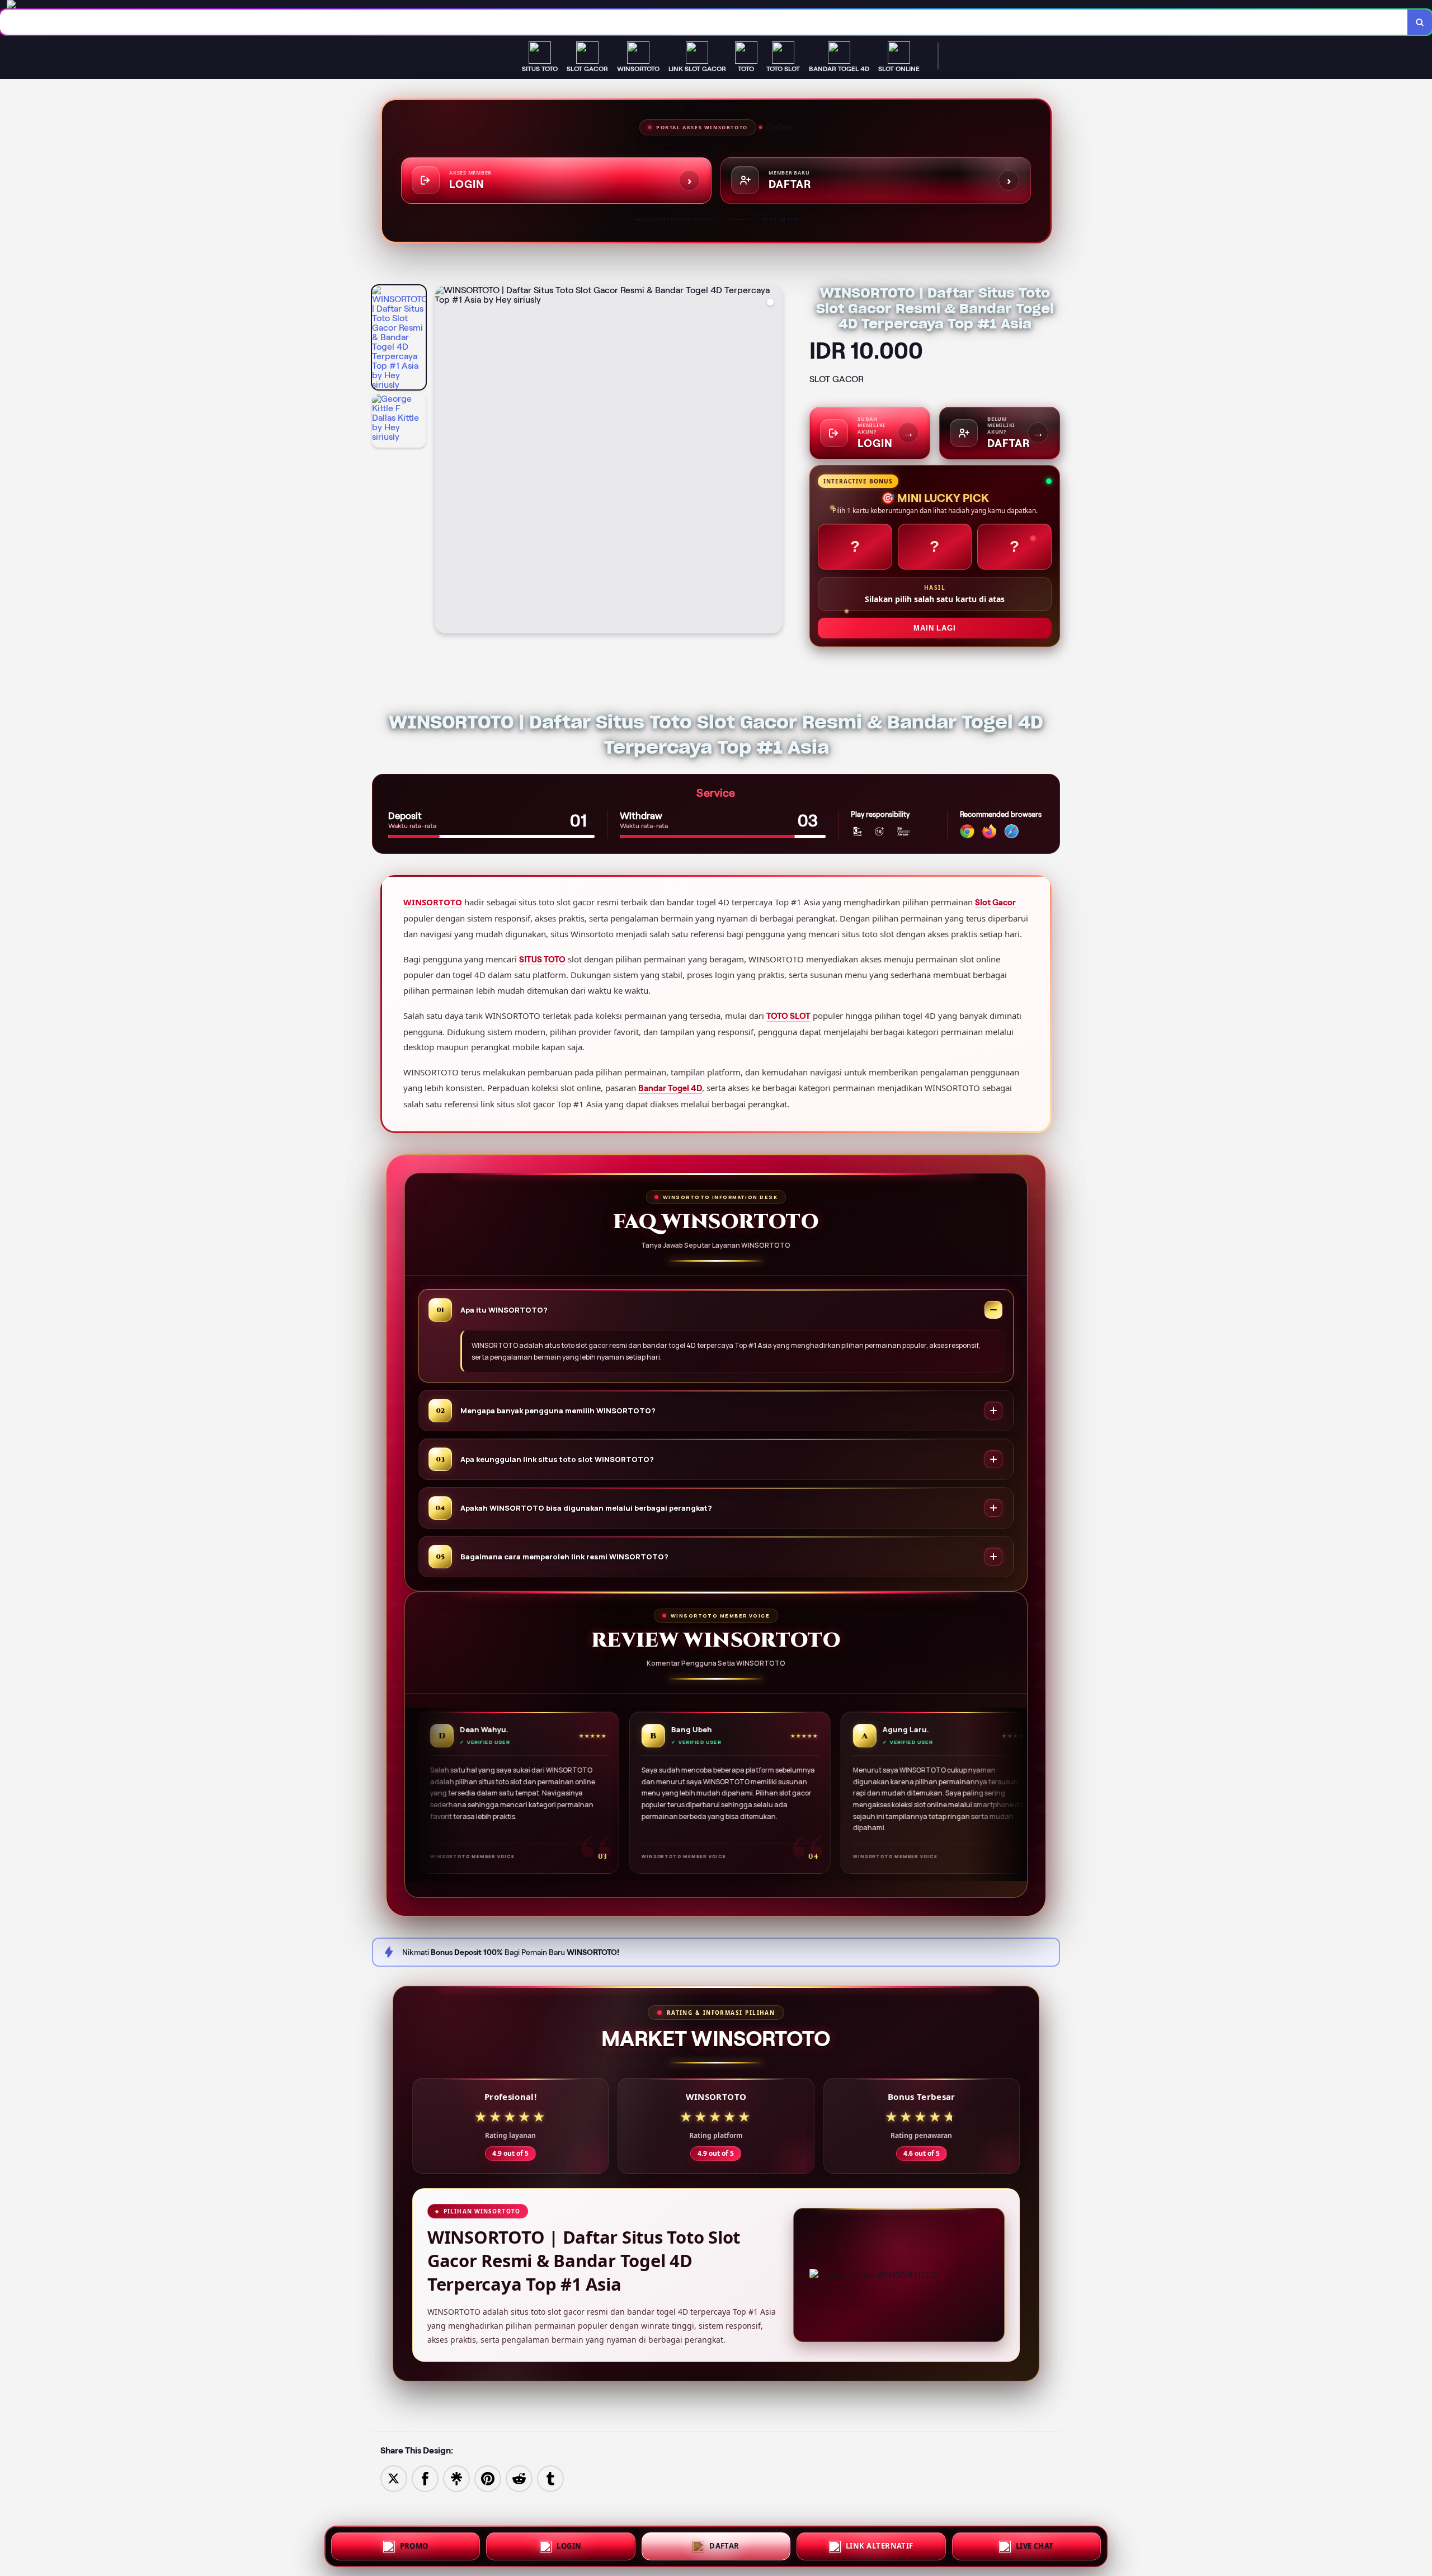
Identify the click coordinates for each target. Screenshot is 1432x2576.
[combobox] (704, 22)
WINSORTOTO (433, 902)
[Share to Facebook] (425, 2478)
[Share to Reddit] (519, 2478)
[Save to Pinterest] (488, 2478)
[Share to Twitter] (394, 2478)
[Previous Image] (444, 461)
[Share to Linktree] (456, 2478)
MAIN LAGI (934, 628)
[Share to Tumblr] (550, 2478)
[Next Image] (774, 461)
